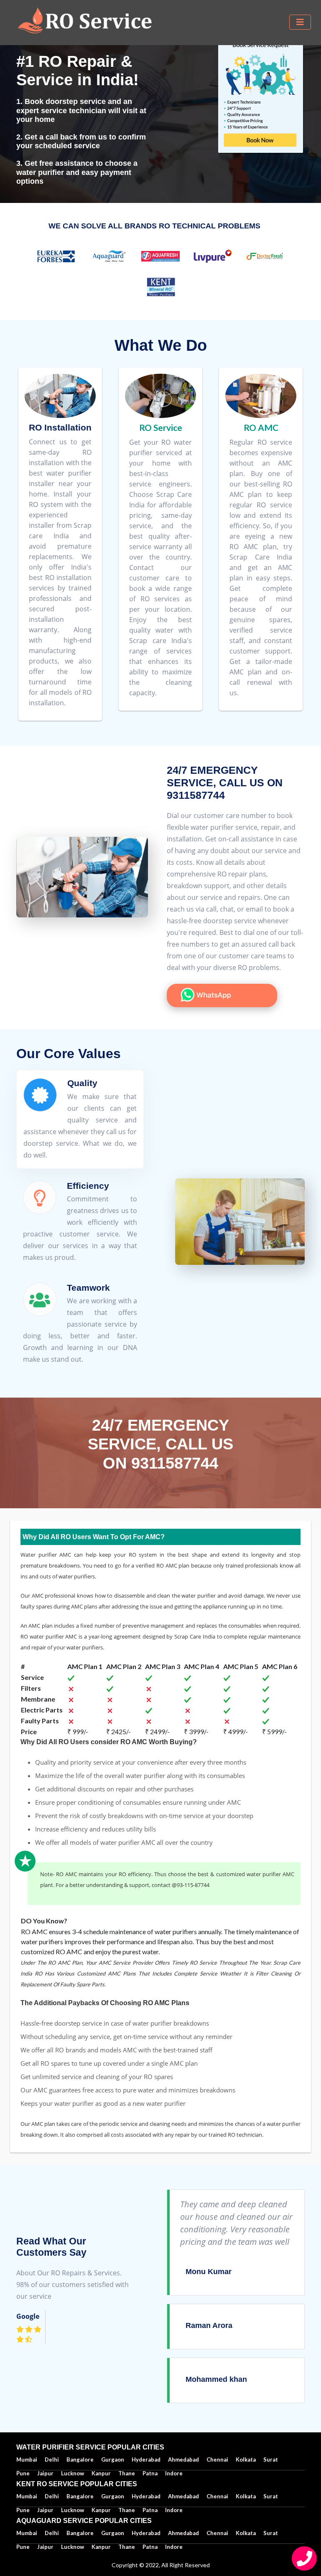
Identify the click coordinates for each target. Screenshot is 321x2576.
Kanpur (101, 2547)
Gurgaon (113, 2459)
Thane (127, 2547)
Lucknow (73, 2547)
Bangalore (80, 2459)
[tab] (80, 1119)
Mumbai (27, 2459)
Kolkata (246, 2459)
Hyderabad (146, 2459)
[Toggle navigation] (300, 22)
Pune (23, 2547)
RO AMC (261, 427)
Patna (150, 2547)
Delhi (52, 2459)
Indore (174, 2547)
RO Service (161, 427)
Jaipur (45, 2547)
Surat (271, 2459)
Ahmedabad (183, 2459)
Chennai (217, 2459)
